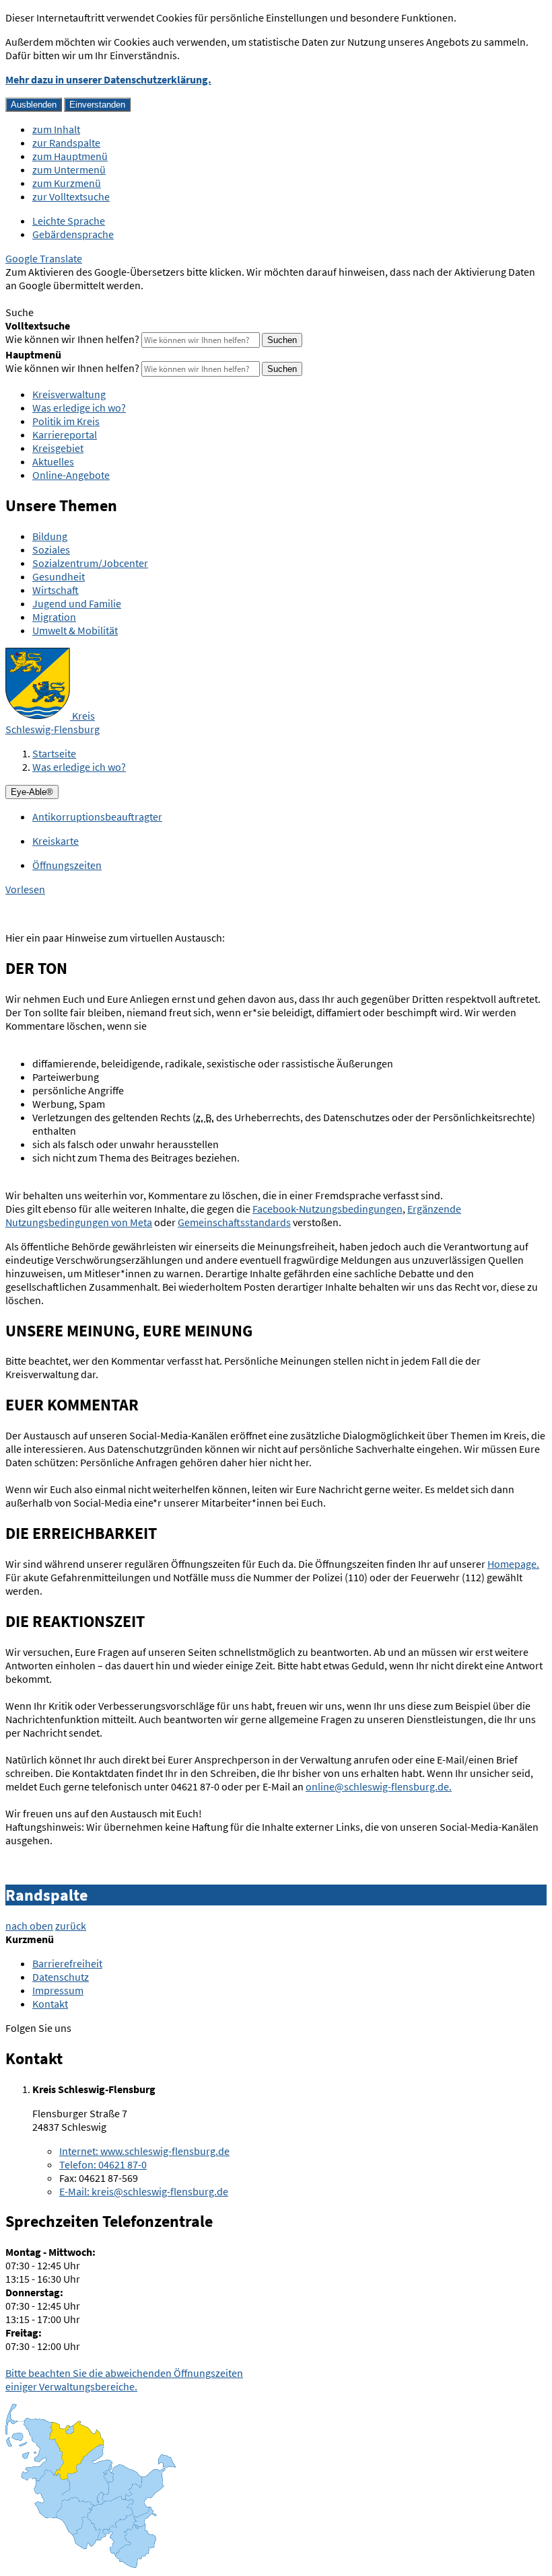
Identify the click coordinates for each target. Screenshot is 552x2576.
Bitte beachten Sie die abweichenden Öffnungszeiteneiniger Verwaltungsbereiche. (124, 2380)
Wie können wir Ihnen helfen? (72, 339)
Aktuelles (53, 461)
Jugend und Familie (77, 603)
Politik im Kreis (66, 421)
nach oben (29, 1926)
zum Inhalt (56, 129)
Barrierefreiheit (67, 1963)
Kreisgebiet (58, 448)
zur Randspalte (66, 143)
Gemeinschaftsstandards (234, 1222)
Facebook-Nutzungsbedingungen (327, 1209)
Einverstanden (97, 105)
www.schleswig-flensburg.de (144, 2151)
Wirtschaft (56, 590)
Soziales (51, 550)
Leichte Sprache (69, 221)
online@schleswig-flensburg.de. (379, 1786)
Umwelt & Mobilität (75, 630)
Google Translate (44, 258)
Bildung (50, 536)
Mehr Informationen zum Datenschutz (91, 299)
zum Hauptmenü (70, 156)
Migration (54, 617)
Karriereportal (65, 434)
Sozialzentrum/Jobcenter (90, 563)
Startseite (54, 753)
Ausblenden (34, 105)
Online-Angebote (71, 475)
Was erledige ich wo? (79, 408)
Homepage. (513, 1564)
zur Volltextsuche (71, 196)
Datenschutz (61, 1977)
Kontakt (50, 2004)
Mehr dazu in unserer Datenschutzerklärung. (108, 79)
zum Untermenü (69, 169)
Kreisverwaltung (69, 394)
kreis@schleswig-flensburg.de (144, 2191)
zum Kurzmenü (67, 183)
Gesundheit (59, 576)
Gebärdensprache (73, 234)
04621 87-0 (103, 2164)
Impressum (58, 1990)
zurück (71, 1926)
